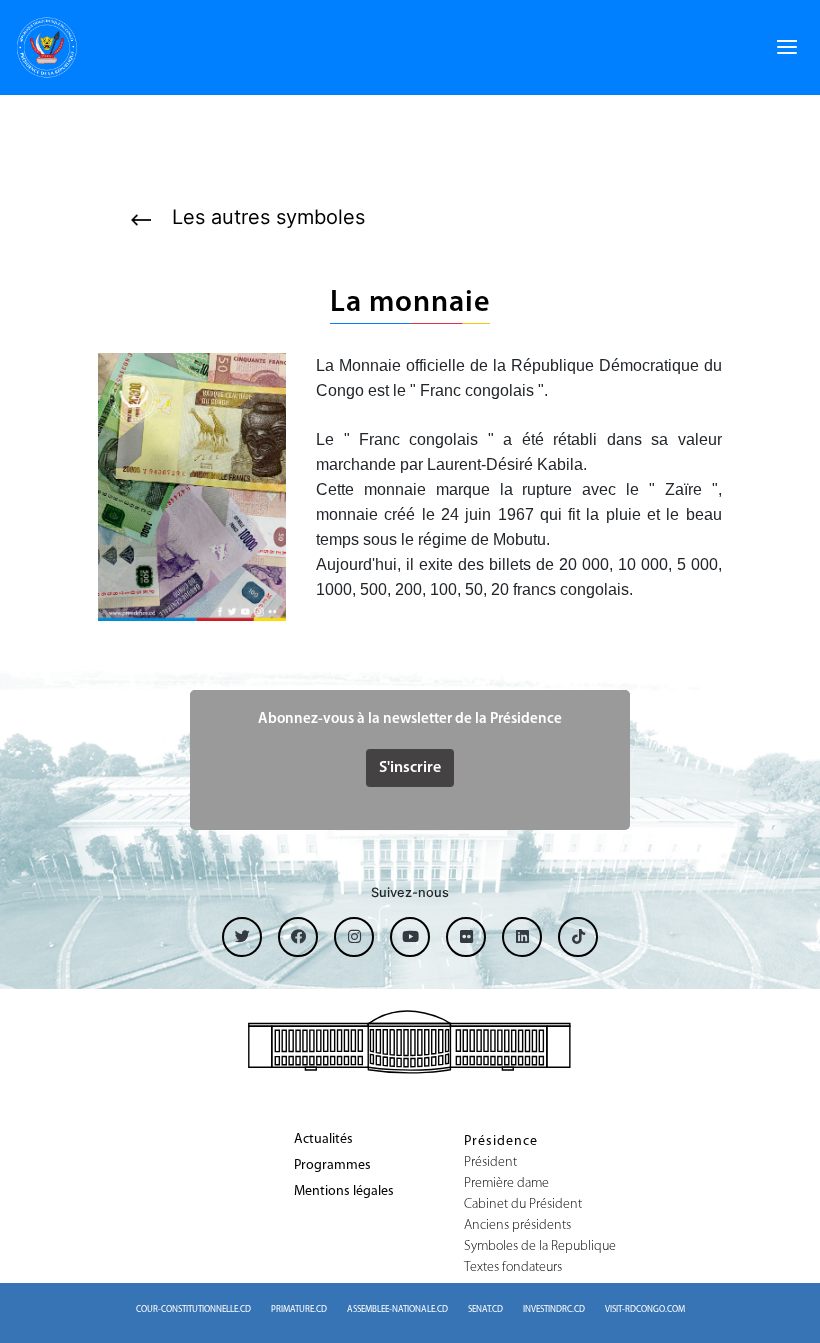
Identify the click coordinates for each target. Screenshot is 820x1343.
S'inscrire (410, 768)
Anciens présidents (517, 1226)
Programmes (332, 1166)
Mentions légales (344, 1192)
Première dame (506, 1184)
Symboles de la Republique (540, 1247)
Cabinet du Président (523, 1205)
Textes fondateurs (513, 1268)
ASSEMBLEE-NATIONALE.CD (397, 1309)
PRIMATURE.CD (299, 1309)
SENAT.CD (485, 1309)
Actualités (323, 1140)
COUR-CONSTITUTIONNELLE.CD (193, 1309)
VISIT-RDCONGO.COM (645, 1309)
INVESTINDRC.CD (554, 1309)
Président (490, 1163)
